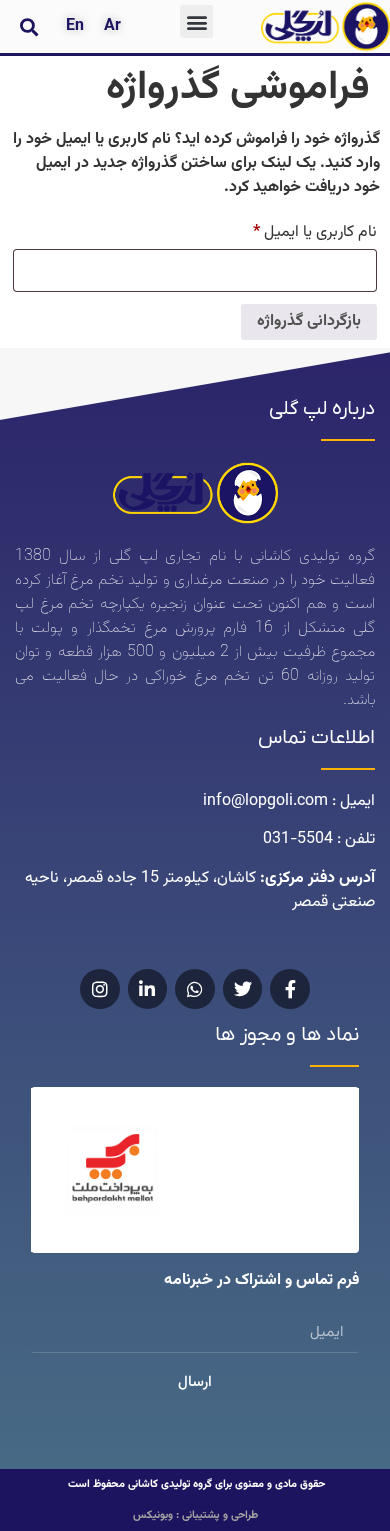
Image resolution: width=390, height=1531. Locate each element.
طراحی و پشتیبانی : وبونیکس (195, 1515)
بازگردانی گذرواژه (309, 321)
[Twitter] (243, 989)
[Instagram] (100, 989)
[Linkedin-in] (148, 989)
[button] (196, 21)
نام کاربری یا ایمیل (297, 231)
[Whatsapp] (195, 989)
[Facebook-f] (290, 989)
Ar (112, 26)
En (75, 26)
